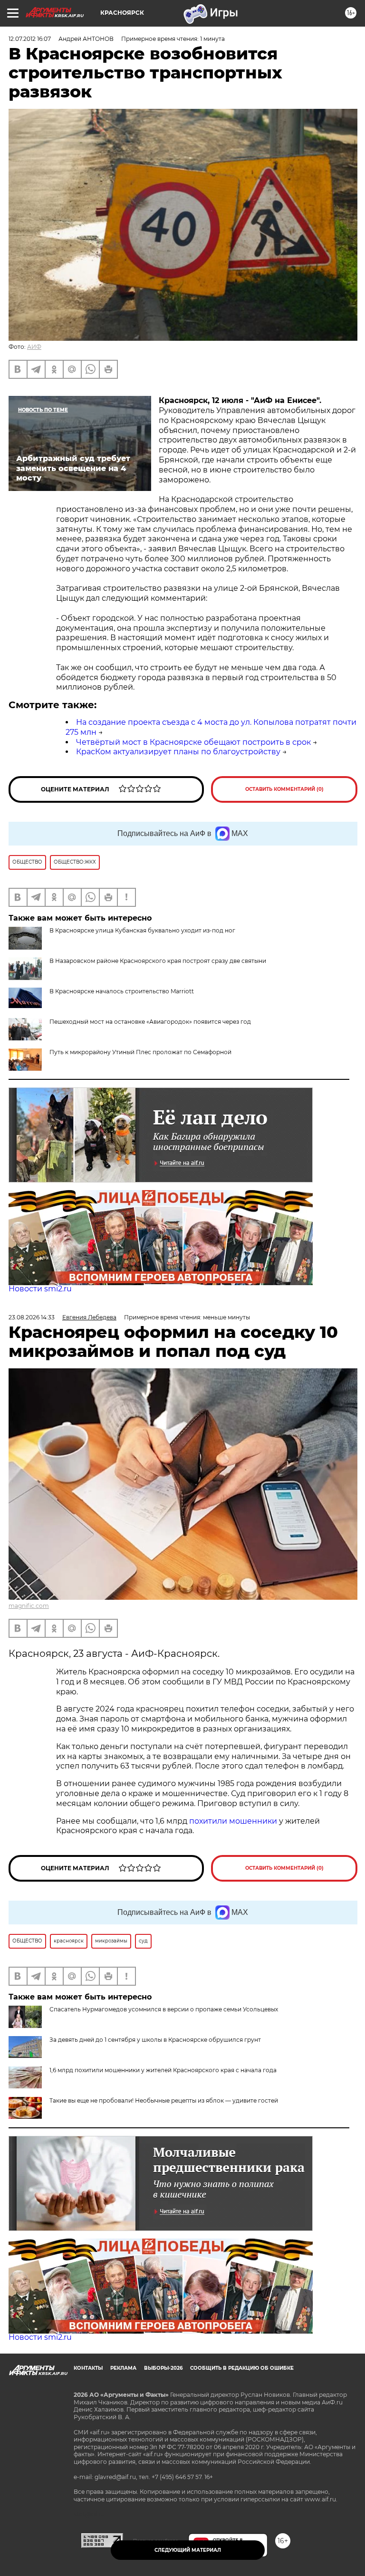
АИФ (34, 347)
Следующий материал (188, 2550)
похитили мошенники (233, 1821)
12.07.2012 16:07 (30, 39)
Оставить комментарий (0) (284, 789)
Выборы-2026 (163, 2368)
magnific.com (29, 1606)
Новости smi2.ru (40, 1289)
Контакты (88, 2368)
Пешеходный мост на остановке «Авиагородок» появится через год (150, 1022)
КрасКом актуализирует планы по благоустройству (178, 752)
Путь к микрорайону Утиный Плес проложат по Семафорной (140, 1052)
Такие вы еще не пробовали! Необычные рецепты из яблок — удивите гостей (164, 2100)
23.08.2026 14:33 (32, 1317)
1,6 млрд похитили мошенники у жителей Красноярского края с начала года (163, 2070)
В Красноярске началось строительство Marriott (122, 991)
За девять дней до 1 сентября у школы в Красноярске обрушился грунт (155, 2040)
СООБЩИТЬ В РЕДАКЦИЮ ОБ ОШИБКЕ (242, 2368)
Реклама (123, 2368)
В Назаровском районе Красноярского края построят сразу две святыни (158, 961)
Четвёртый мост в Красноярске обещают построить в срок (193, 742)
